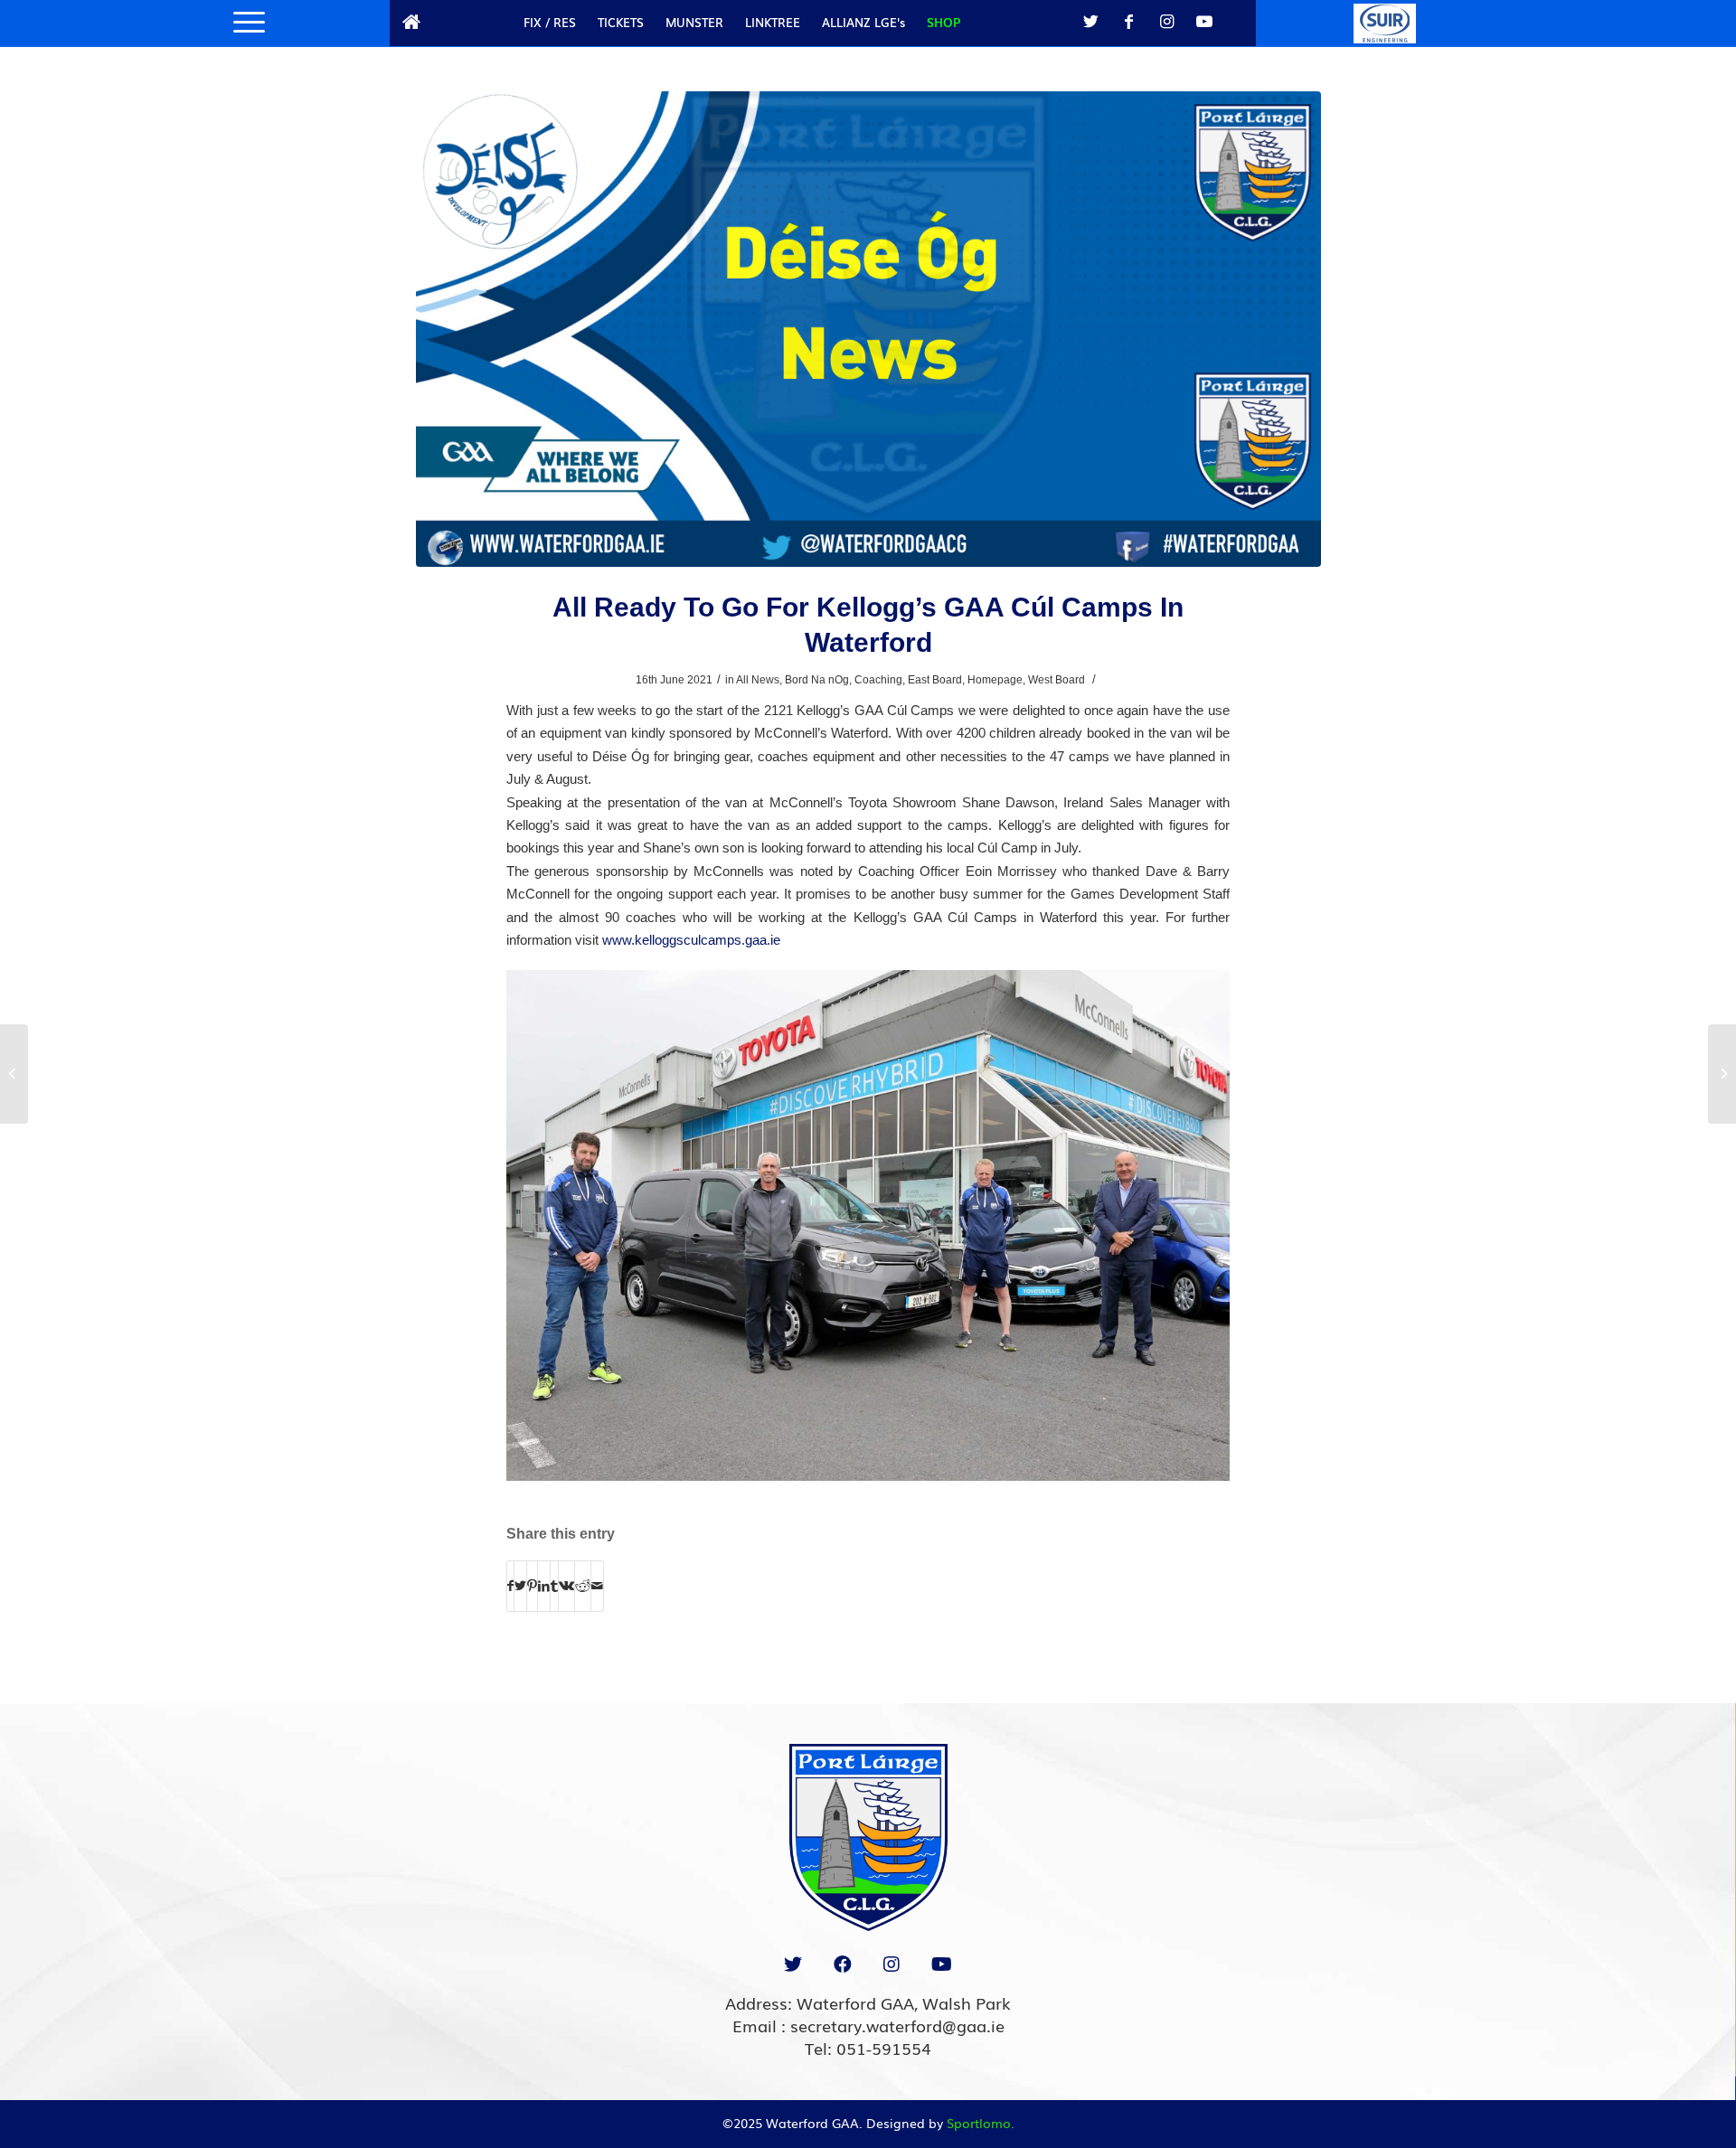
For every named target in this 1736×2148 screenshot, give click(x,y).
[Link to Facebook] (1128, 22)
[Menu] (243, 23)
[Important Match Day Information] (14, 1074)
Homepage (995, 680)
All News (758, 680)
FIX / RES (550, 22)
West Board (1057, 680)
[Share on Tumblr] (554, 1586)
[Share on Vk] (566, 1586)
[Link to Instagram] (1166, 22)
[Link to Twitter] (1090, 22)
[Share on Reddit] (583, 1586)
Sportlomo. (981, 2123)
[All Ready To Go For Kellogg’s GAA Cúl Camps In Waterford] (868, 329)
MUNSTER (694, 22)
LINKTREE (773, 22)
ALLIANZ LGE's (863, 22)
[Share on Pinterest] (532, 1586)
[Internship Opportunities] (1722, 1074)
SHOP (943, 22)
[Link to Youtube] (1204, 22)
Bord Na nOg (817, 680)
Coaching (878, 680)
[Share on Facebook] (510, 1586)
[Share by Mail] (597, 1586)
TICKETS (621, 22)
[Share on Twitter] (520, 1586)
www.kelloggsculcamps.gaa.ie (691, 940)
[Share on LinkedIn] (544, 1586)
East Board (935, 680)
